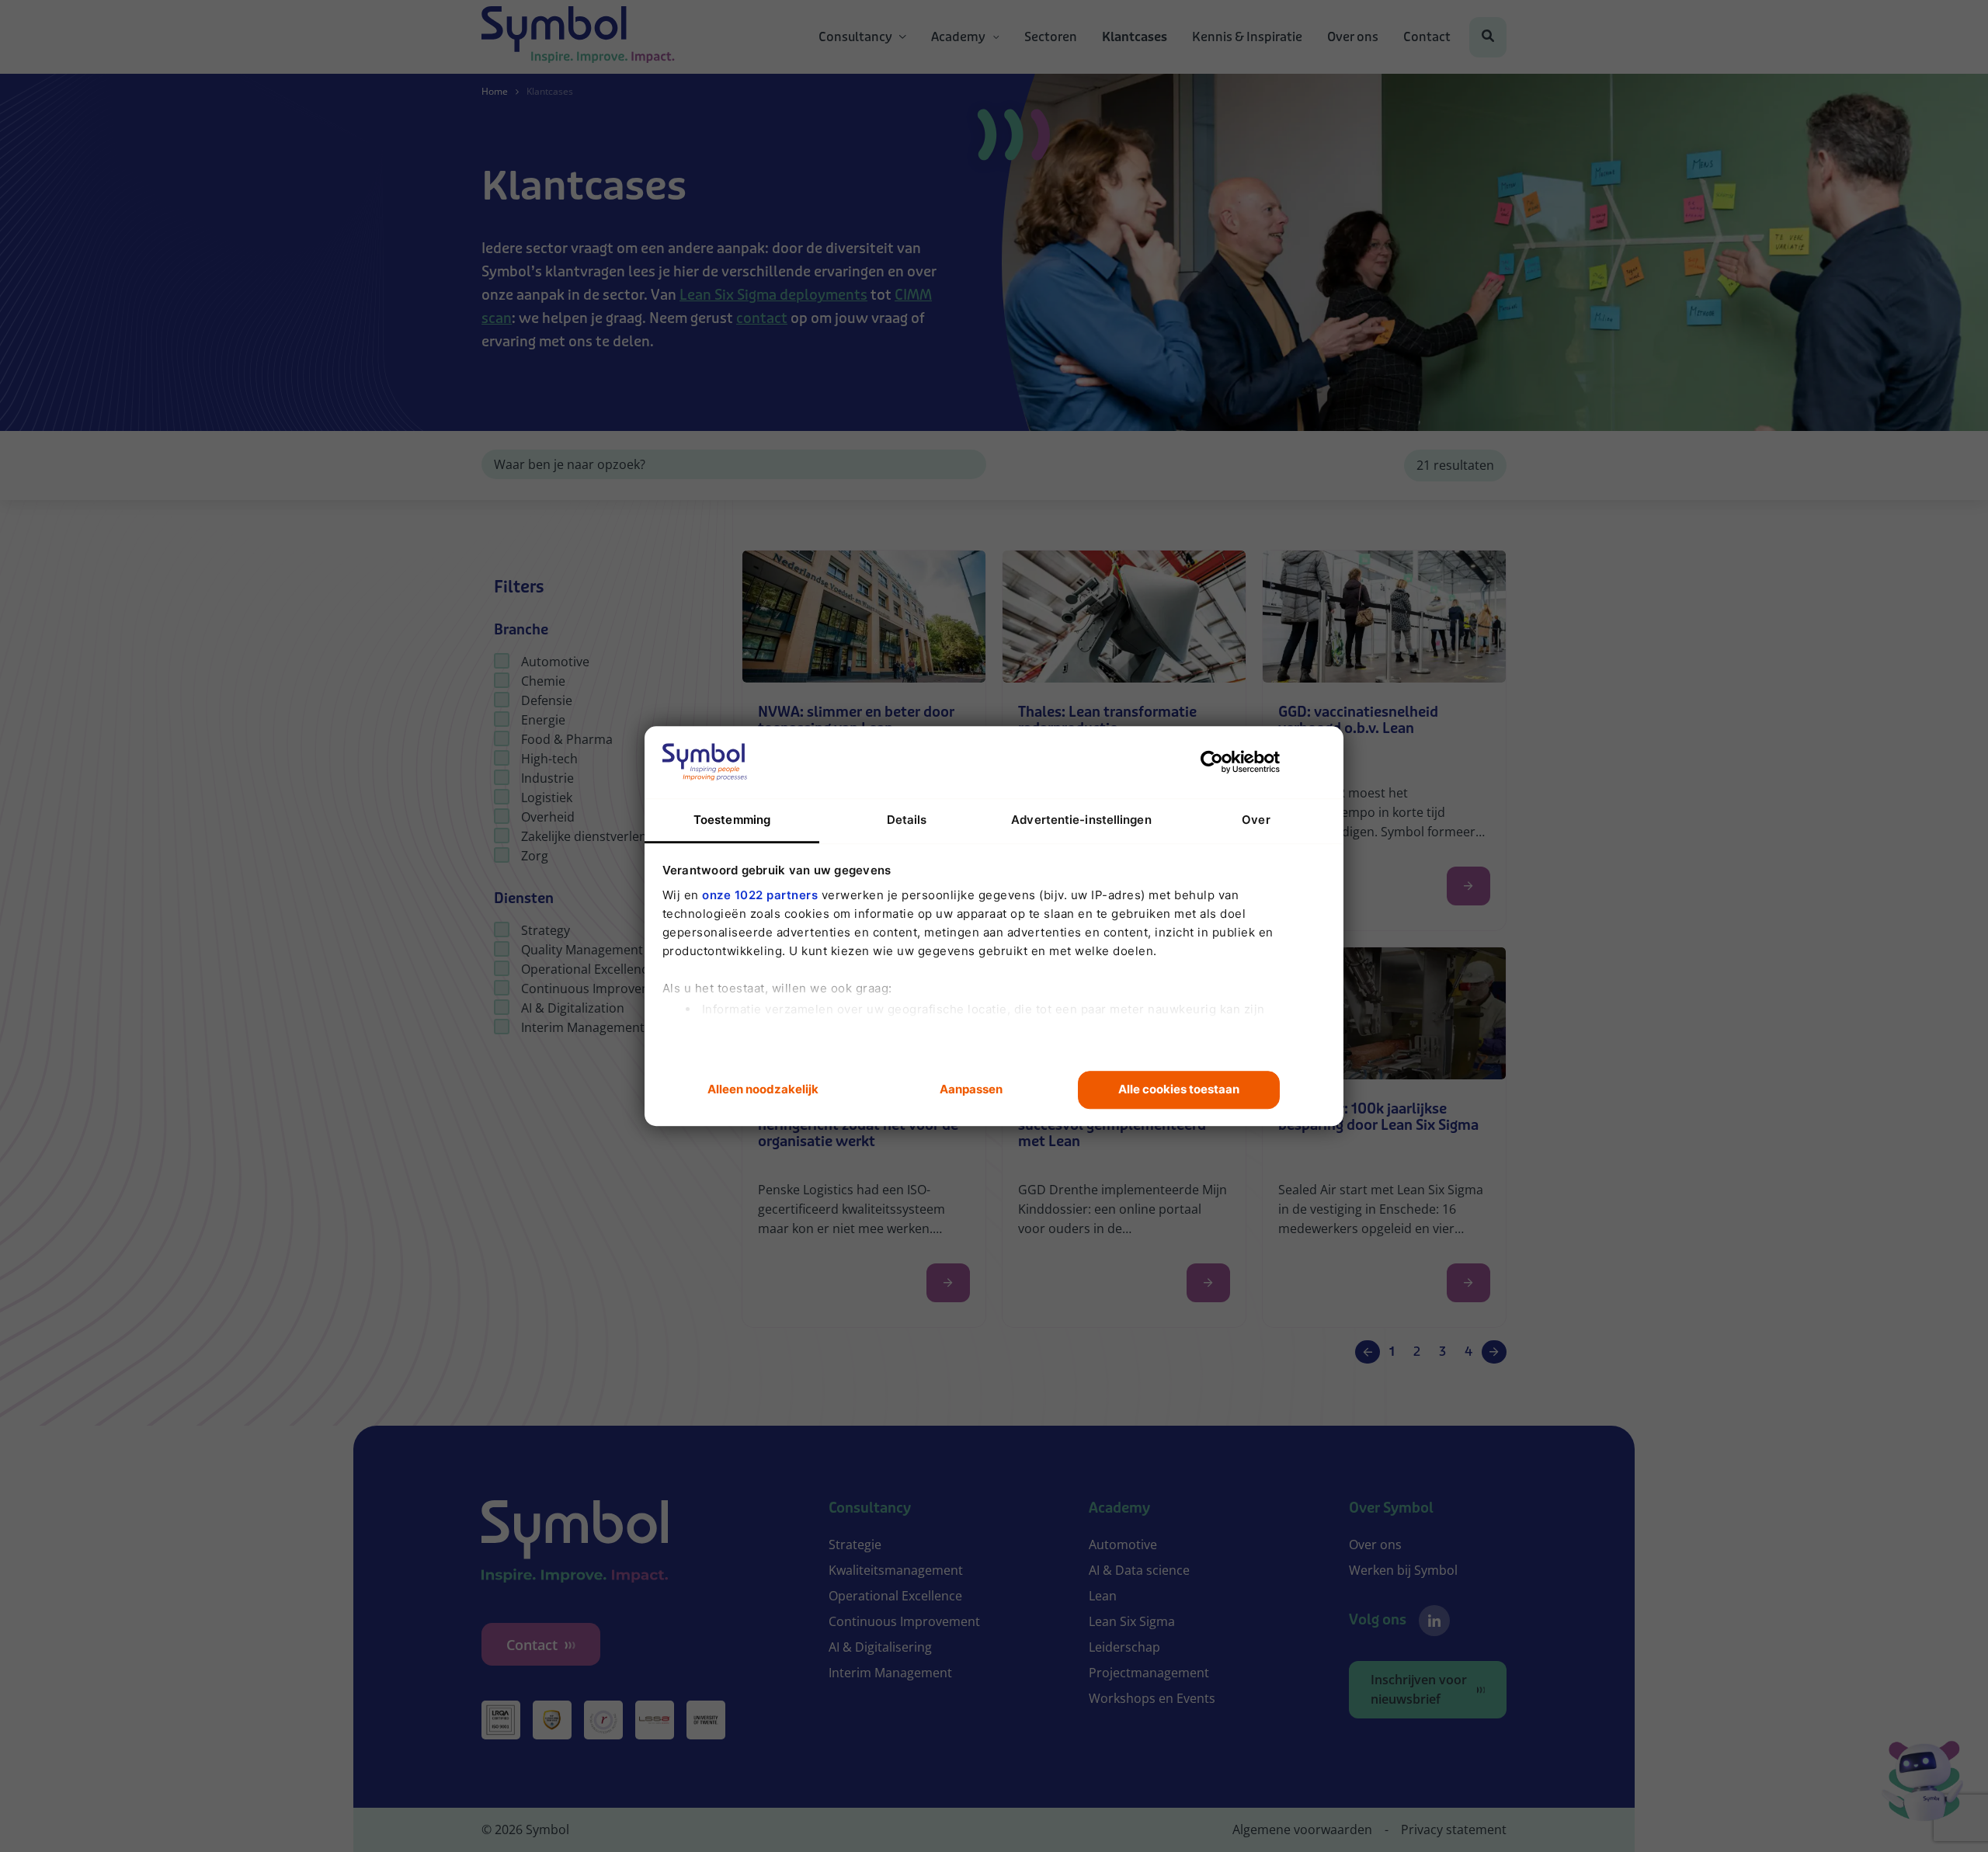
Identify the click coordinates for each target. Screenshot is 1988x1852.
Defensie (547, 700)
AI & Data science (1139, 1570)
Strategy (546, 930)
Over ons (1353, 37)
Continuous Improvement (597, 989)
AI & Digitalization (573, 1008)
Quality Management (582, 950)
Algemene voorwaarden (1302, 1829)
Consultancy (855, 37)
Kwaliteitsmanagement (896, 1570)
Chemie (543, 681)
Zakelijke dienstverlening (593, 836)
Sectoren (1051, 37)
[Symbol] (578, 37)
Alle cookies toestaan (1179, 1090)
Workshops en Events (1152, 1698)
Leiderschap (1124, 1647)
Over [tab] (1256, 820)
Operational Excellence (588, 969)
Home (495, 91)
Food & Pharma (567, 739)
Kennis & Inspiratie (1247, 37)
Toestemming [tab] (732, 820)
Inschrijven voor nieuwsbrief (1419, 1689)
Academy (958, 37)
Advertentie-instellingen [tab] (1081, 820)
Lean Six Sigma (1132, 1621)
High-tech (549, 759)
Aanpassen (971, 1090)
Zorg (535, 856)
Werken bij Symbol (1403, 1570)
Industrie (547, 778)
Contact (1427, 37)
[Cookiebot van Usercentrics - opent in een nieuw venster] (1212, 762)
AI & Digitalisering (880, 1647)
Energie (543, 720)
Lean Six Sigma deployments (773, 295)
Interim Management (583, 1027)
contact (762, 318)
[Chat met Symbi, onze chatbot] (1922, 1784)
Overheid (548, 817)
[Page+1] (1494, 1352)
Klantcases (1135, 37)
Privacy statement (1454, 1829)
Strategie (855, 1544)
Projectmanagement (1149, 1673)
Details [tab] (907, 820)
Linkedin (1434, 1621)
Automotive (555, 662)
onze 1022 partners (760, 895)
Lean (1103, 1596)
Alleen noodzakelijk (763, 1090)
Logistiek (547, 797)
